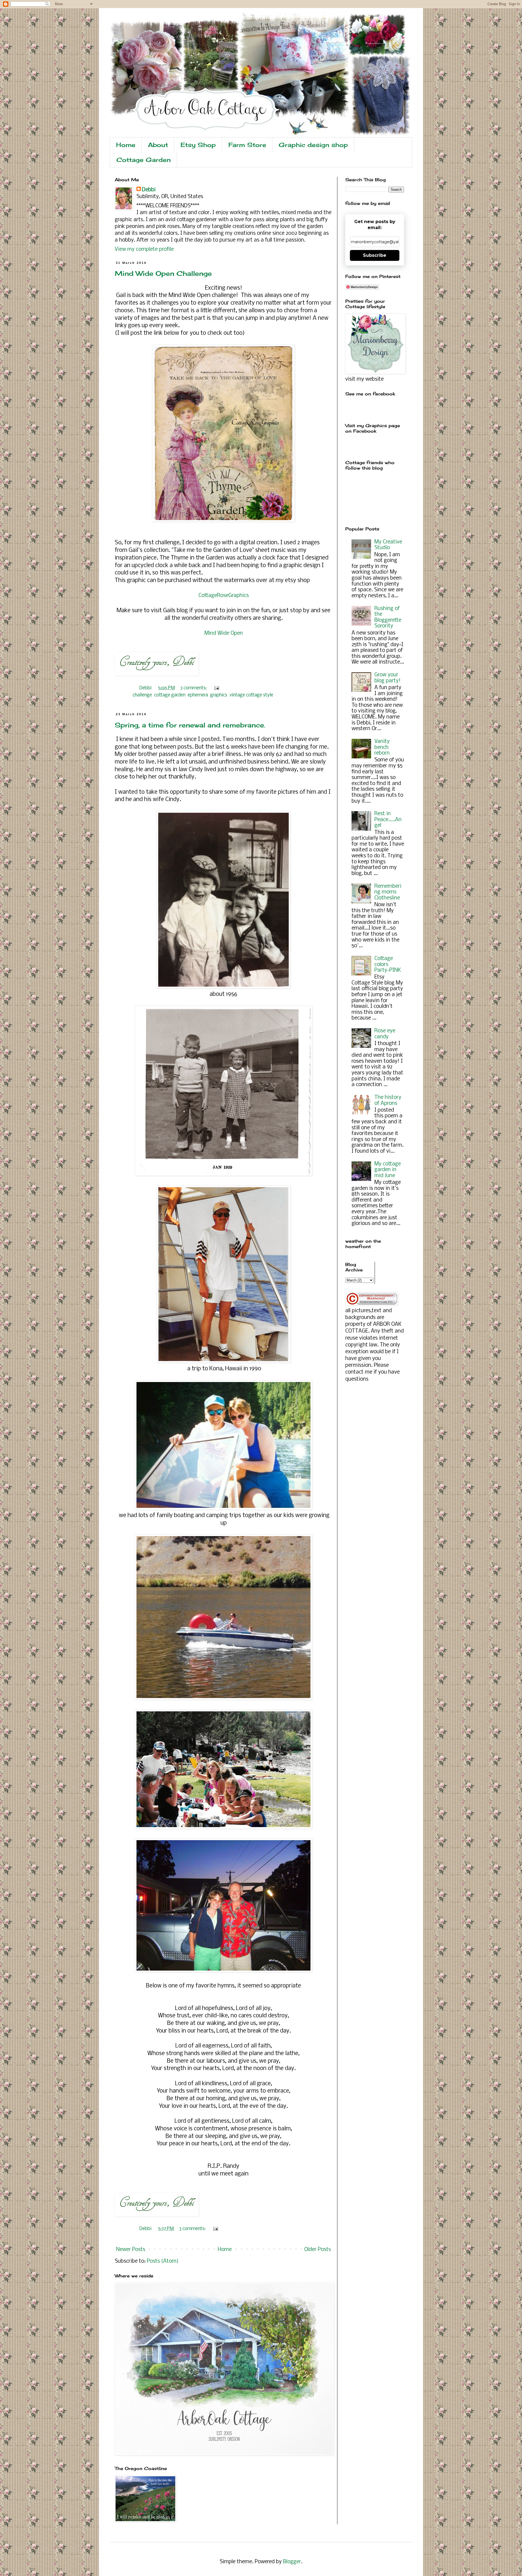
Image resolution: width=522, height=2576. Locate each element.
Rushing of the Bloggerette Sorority (388, 618)
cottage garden (170, 695)
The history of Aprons (388, 1101)
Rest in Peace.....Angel (388, 820)
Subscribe (375, 255)
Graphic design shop (313, 145)
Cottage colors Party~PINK (388, 965)
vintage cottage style (251, 695)
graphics (219, 695)
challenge (142, 695)
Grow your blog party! (387, 678)
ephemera (198, 695)
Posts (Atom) (163, 2261)
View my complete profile (144, 249)
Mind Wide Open (224, 633)
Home (126, 145)
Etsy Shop (198, 145)
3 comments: (194, 688)
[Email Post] (216, 688)
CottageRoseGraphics (224, 596)
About (158, 145)
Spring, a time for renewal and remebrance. (190, 725)
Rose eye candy (385, 1034)
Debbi (149, 190)
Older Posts (318, 2250)
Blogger (292, 2562)
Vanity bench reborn (382, 747)
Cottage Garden (144, 160)
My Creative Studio (388, 545)
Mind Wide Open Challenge (163, 273)
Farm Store (247, 145)
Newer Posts (131, 2250)
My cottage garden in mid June (388, 1170)
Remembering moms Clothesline (388, 892)
